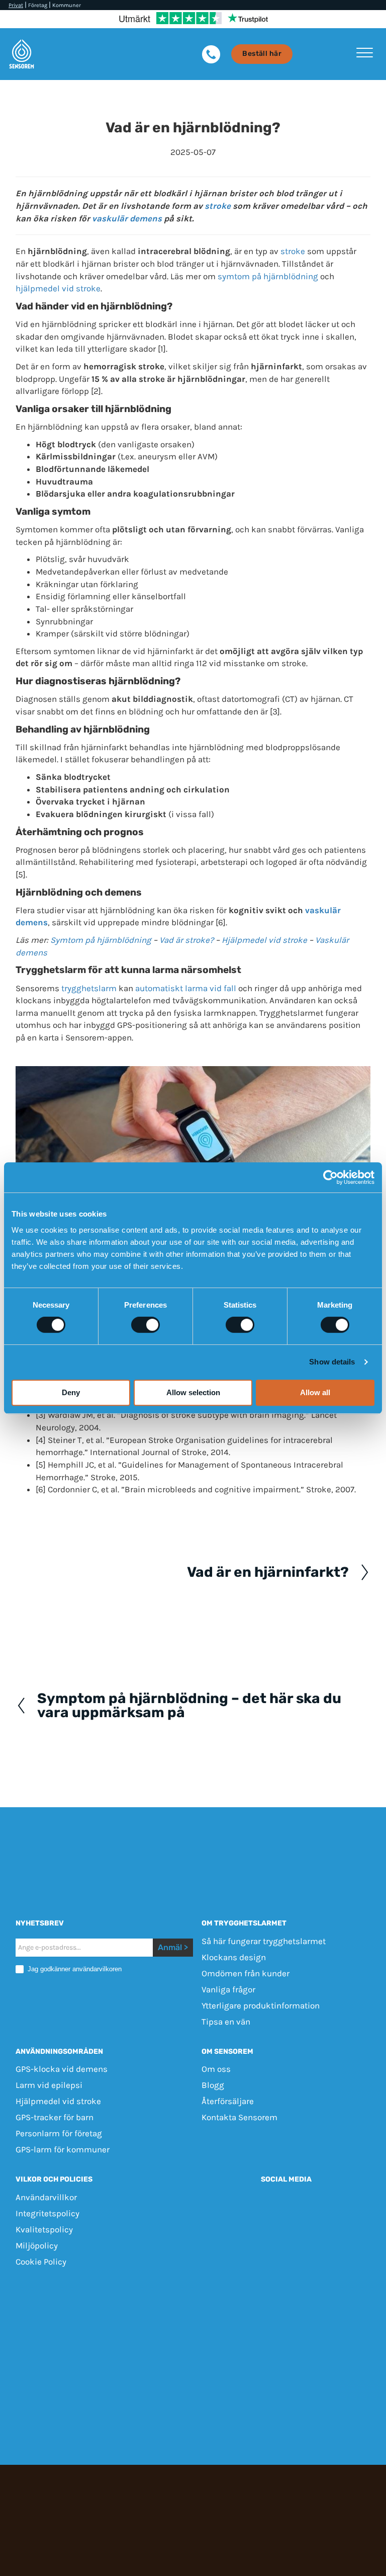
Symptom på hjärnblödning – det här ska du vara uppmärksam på (189, 1706)
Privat (16, 5)
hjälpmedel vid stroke (58, 288)
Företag (38, 5)
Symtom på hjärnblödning (101, 940)
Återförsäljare (228, 2101)
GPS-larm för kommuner (63, 2149)
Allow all (315, 1392)
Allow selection (193, 1392)
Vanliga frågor (228, 1989)
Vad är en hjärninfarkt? (268, 1572)
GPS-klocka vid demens (62, 2069)
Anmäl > (173, 1947)
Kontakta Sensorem (239, 2117)
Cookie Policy (41, 2262)
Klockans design (234, 1957)
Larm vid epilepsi (49, 2085)
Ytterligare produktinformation (261, 2005)
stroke (218, 206)
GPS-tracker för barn (55, 2117)
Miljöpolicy (37, 2245)
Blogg (213, 2085)
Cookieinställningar (193, 2334)
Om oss (216, 2069)
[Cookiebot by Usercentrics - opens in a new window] (330, 1177)
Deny (71, 1392)
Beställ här (262, 54)
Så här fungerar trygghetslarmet (264, 1941)
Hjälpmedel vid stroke (264, 940)
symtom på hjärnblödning (268, 276)
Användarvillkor (46, 2197)
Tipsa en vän (226, 2021)
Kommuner (67, 5)
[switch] (146, 1325)
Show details (332, 1362)
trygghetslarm (89, 988)
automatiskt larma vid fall (186, 988)
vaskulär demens (127, 218)
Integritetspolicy (47, 2213)
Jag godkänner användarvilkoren (74, 1968)
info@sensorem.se (193, 2305)
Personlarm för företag (59, 2133)
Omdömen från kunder (246, 1973)
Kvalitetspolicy (44, 2229)
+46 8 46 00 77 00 (330, 2293)
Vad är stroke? (186, 940)
